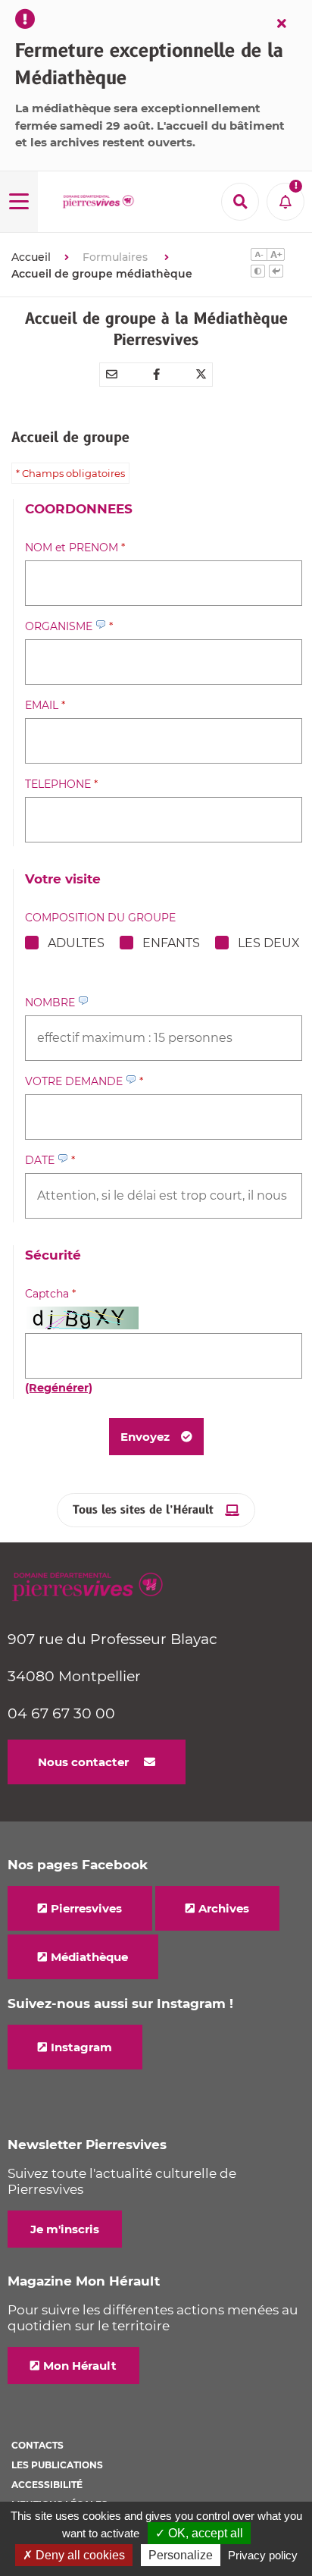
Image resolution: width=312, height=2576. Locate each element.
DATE (50, 1160)
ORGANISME (69, 626)
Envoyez (145, 1437)
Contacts (37, 2445)
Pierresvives (86, 1908)
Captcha (50, 1294)
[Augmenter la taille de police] (276, 256)
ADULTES (76, 943)
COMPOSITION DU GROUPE (100, 918)
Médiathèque (89, 1957)
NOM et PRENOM (75, 548)
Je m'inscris (65, 2229)
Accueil (31, 257)
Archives (224, 1908)
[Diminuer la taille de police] (259, 256)
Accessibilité (47, 2485)
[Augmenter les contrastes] (258, 273)
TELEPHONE (61, 784)
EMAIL (45, 705)
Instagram (81, 2047)
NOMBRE (51, 1002)
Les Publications (57, 2465)
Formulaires (117, 257)
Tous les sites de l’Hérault (143, 1510)
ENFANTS (171, 943)
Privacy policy (263, 2555)
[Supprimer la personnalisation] (276, 273)
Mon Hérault (80, 2366)
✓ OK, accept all (199, 2533)
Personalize (181, 2555)
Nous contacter (83, 1762)
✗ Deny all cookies (74, 2555)
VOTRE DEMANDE (84, 1081)
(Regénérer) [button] (59, 1388)
